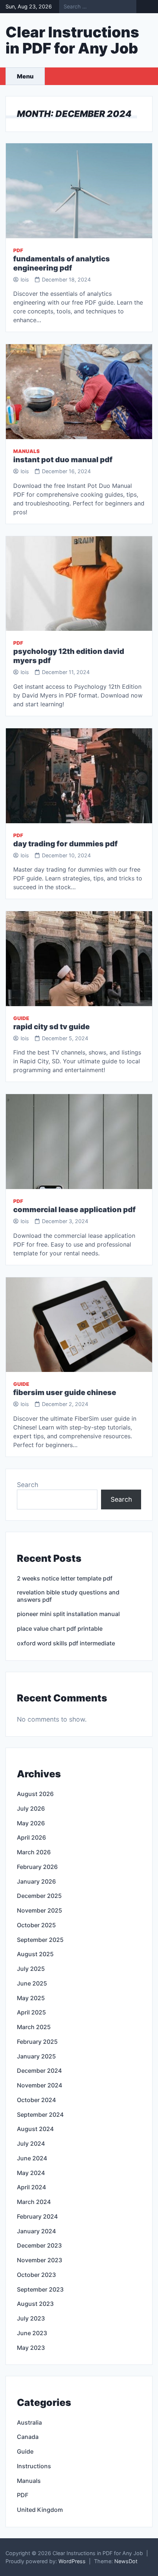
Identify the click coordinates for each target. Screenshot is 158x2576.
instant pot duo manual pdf (63, 460)
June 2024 (32, 2158)
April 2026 (31, 1837)
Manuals (26, 451)
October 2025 (36, 1925)
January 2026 (36, 1881)
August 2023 (35, 2304)
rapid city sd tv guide (51, 1027)
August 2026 (35, 1794)
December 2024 (39, 2071)
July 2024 (31, 2143)
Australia (29, 2422)
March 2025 (34, 2027)
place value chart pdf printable (60, 1629)
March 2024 (34, 2202)
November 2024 (39, 2085)
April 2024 (31, 2187)
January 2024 (36, 2231)
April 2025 (31, 2012)
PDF (18, 250)
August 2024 (35, 2129)
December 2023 (39, 2245)
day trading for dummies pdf (65, 844)
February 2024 (37, 2216)
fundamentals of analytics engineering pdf (62, 263)
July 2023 (31, 2318)
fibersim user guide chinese (65, 1392)
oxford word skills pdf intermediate (66, 1643)
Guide (21, 1018)
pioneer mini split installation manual (68, 1614)
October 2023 (36, 2275)
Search (28, 1485)
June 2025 (32, 1983)
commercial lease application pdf (74, 1210)
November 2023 (39, 2260)
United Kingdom (40, 2510)
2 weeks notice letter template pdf (65, 1578)
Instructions (34, 2466)
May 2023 (31, 2348)
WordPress (72, 2561)
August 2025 (35, 1954)
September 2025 (40, 1940)
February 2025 (37, 2042)
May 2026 (31, 1823)
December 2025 (39, 1896)
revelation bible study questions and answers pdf (68, 1596)
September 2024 (40, 2115)
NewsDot (126, 2561)
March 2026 (34, 1852)
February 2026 (37, 1867)
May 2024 (31, 2173)
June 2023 (32, 2333)
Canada (28, 2437)
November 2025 (39, 1910)
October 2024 (36, 2100)
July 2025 (31, 1969)
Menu (25, 76)
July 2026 (31, 1808)
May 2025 (31, 1998)
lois (25, 279)
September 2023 (40, 2289)
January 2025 (36, 2056)
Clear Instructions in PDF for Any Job (72, 40)
